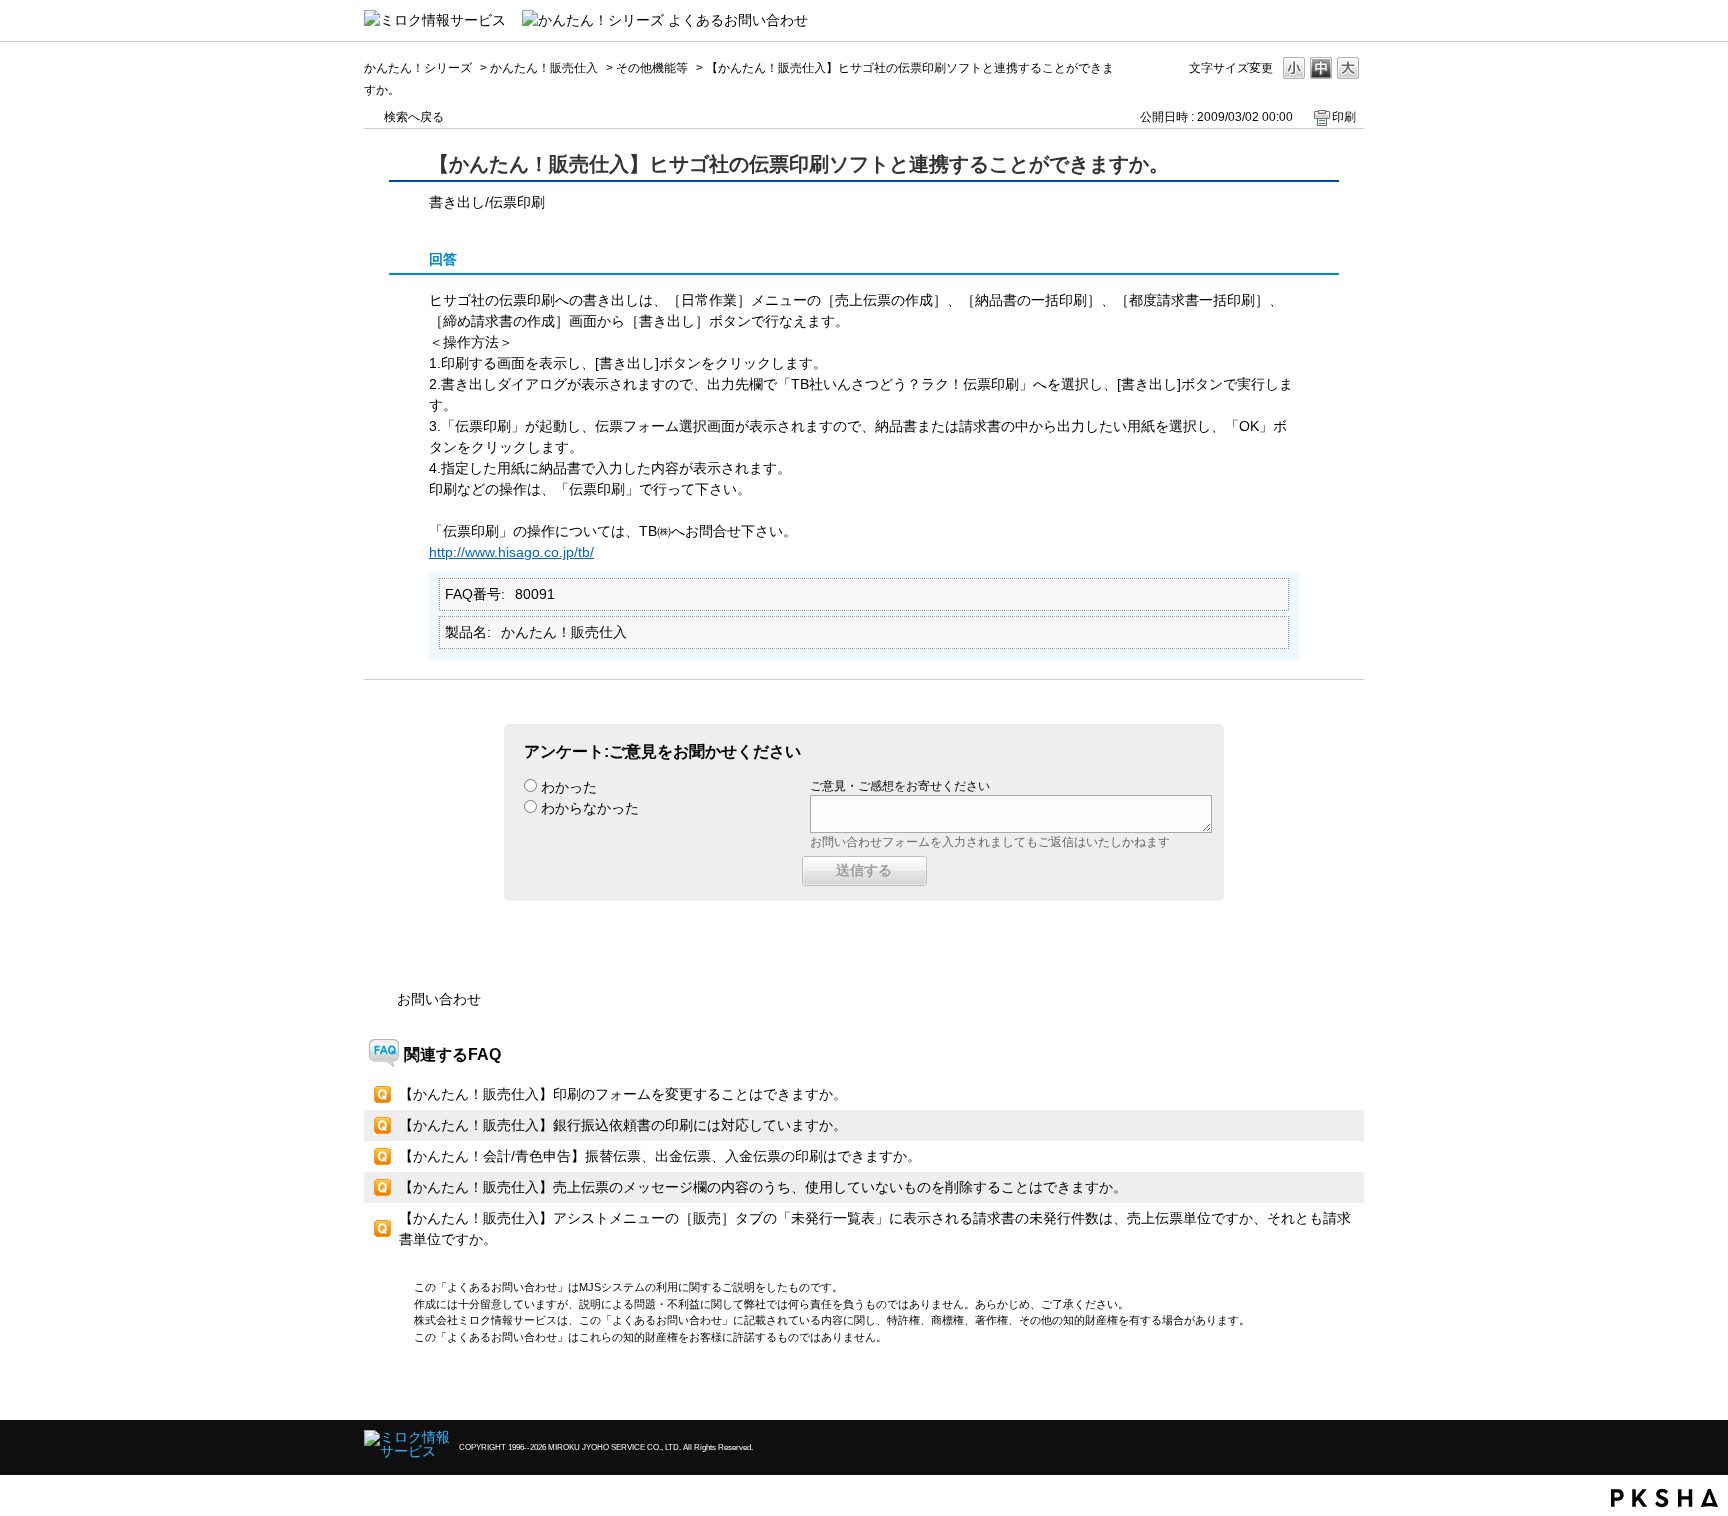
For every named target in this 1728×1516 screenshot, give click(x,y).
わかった (569, 787)
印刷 (1344, 117)
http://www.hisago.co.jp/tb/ (511, 552)
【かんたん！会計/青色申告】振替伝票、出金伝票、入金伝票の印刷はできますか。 (660, 1156)
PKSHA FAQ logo (1664, 1498)
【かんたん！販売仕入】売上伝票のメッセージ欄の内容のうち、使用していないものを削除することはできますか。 (763, 1187)
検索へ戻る (414, 117)
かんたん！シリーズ (418, 68)
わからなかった (590, 808)
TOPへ (1314, 1387)
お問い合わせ (439, 999)
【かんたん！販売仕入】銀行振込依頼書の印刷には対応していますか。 (623, 1125)
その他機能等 (652, 68)
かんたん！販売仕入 (544, 68)
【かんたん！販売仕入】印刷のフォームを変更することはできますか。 (623, 1094)
